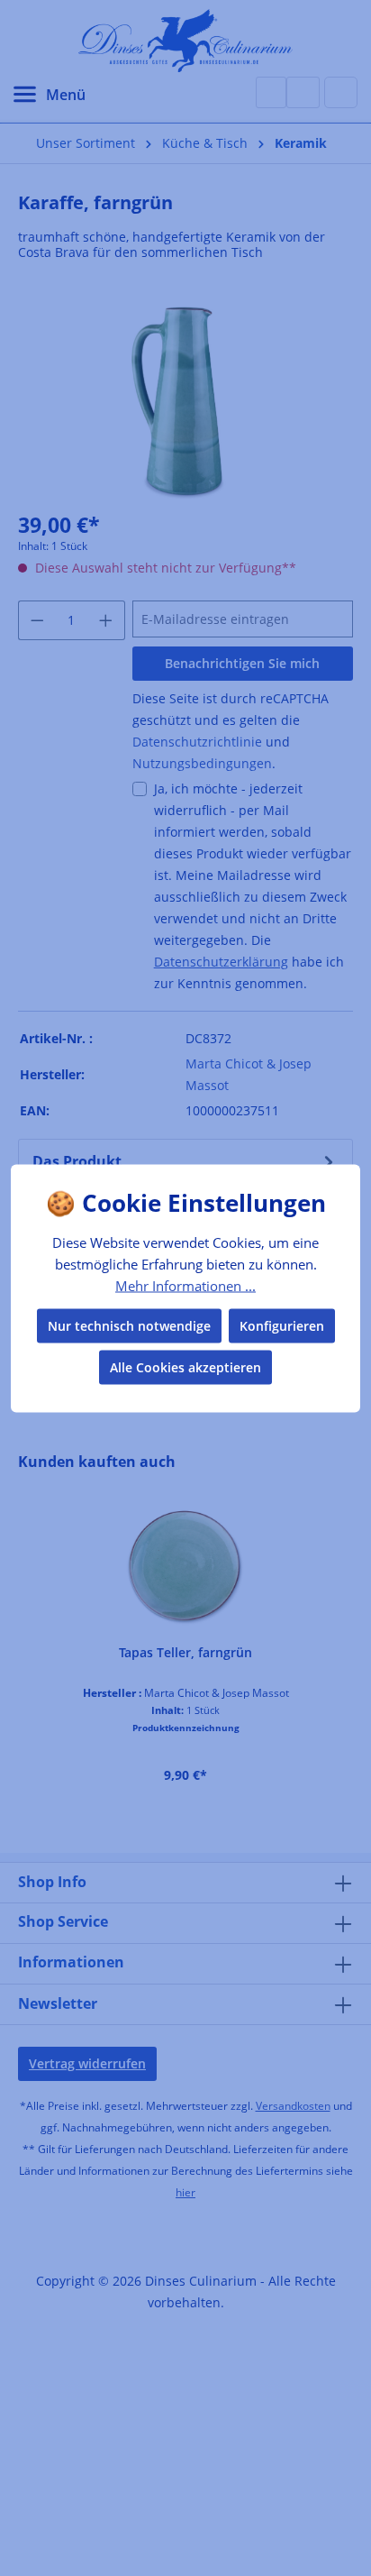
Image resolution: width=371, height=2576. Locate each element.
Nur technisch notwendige (129, 1325)
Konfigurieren (282, 1325)
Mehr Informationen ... (185, 1286)
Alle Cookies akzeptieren (185, 1366)
